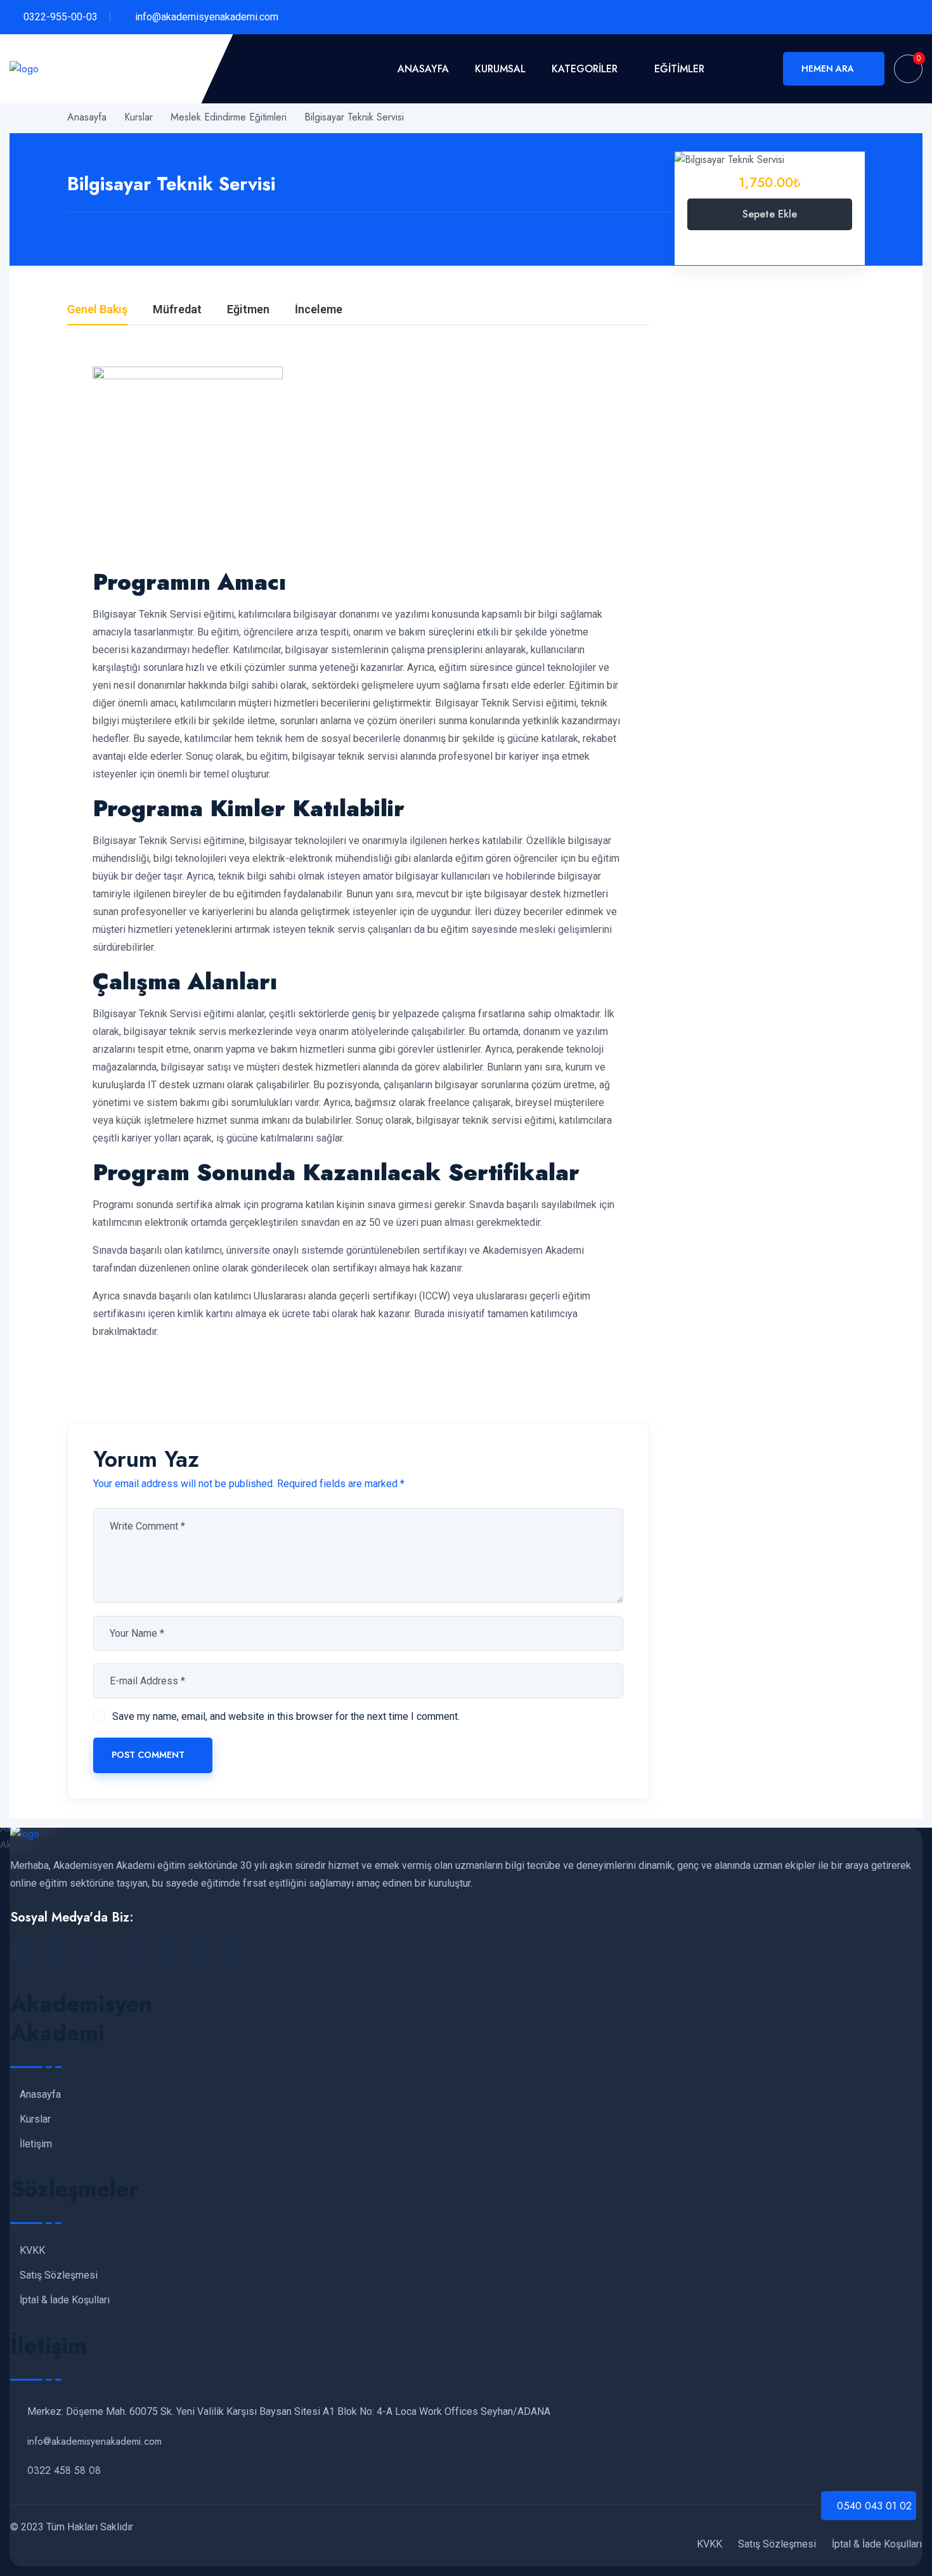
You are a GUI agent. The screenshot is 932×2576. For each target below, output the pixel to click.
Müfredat (177, 310)
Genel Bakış (97, 310)
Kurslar (35, 2119)
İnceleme (319, 310)
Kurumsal (500, 69)
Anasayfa (423, 69)
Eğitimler (679, 69)
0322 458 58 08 (64, 2470)
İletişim (36, 2144)
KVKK (32, 2251)
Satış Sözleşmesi (59, 2275)
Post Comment (148, 1755)
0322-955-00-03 (61, 17)
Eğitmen (248, 310)
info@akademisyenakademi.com (207, 17)
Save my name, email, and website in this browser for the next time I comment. (286, 1716)
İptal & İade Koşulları (65, 2300)
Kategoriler (585, 69)
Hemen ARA (828, 68)
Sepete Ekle (770, 214)
